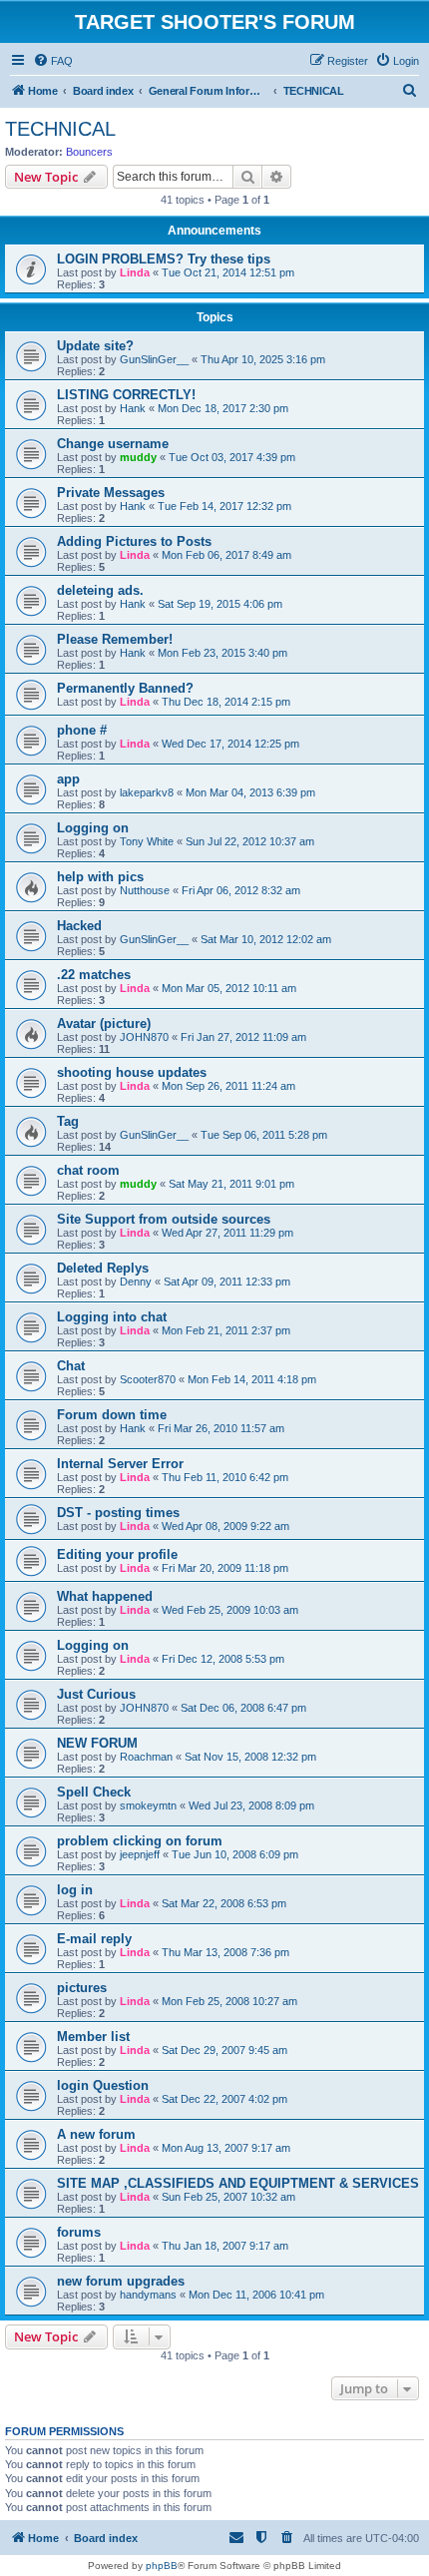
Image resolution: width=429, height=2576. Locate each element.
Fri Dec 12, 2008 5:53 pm (223, 1659)
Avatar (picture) (104, 1024)
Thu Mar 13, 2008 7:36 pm (225, 1952)
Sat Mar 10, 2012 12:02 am (266, 939)
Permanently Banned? (125, 688)
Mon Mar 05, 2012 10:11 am (229, 988)
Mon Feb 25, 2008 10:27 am (229, 2001)
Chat (71, 1366)
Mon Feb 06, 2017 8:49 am (226, 555)
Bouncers (89, 152)
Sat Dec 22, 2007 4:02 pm (224, 2099)
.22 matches (94, 975)
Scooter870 (148, 1379)
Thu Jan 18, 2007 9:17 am (225, 2246)
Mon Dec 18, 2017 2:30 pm (223, 408)
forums (79, 2232)
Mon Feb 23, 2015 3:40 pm (222, 653)
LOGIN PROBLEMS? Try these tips (164, 259)
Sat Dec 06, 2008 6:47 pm (243, 1708)
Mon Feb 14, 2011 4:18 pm (252, 1379)
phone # (82, 730)
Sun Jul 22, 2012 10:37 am (250, 841)
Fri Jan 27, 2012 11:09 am (243, 1037)
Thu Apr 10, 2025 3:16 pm (263, 359)
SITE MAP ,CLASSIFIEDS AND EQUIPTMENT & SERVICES (238, 2183)
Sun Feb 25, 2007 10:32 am (228, 2197)
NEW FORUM (97, 1743)
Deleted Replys (103, 1268)
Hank (133, 408)
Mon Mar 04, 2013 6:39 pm (250, 792)
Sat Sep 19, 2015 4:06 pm (220, 604)
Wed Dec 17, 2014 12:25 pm (230, 744)
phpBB (162, 2566)
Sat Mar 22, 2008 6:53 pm (224, 1903)
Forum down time (112, 1415)
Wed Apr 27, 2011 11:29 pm (227, 1233)
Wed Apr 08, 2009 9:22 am (225, 1526)
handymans (148, 2295)
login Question (103, 2085)
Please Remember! (115, 639)
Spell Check (94, 1792)
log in (75, 1890)
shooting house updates (132, 1072)
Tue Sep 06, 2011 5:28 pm (264, 1135)
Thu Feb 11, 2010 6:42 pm (225, 1477)
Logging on (93, 828)
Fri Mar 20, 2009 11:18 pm (225, 1568)
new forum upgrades (121, 2281)
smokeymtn (148, 1805)
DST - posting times (118, 1513)
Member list (93, 2037)
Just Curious (96, 1694)
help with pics (100, 877)
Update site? (95, 346)
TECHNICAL (60, 129)
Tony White (147, 841)
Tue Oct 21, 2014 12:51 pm (228, 272)
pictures (82, 1988)
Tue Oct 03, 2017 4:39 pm (232, 457)
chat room (88, 1170)
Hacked (79, 926)
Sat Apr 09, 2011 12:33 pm (227, 1282)
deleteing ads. (100, 590)
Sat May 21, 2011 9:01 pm (231, 1184)
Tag (68, 1121)
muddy (138, 457)
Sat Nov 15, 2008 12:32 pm (250, 1757)
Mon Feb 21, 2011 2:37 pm (226, 1330)
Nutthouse (145, 890)
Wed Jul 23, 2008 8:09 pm (251, 1805)
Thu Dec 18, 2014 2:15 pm (226, 702)
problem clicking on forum (140, 1841)
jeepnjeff (140, 1854)
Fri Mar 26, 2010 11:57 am (221, 1428)
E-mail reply (94, 1939)
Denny (136, 1282)
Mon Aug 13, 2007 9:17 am (226, 2148)
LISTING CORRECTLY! (126, 395)
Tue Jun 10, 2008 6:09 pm (235, 1854)
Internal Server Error (120, 1464)
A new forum (96, 2134)
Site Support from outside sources (164, 1219)
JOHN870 (144, 1037)
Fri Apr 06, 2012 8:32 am (241, 890)
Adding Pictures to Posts (134, 541)
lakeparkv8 (147, 792)
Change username (113, 444)
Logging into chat (112, 1317)
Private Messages (111, 493)
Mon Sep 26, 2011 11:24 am (228, 1086)
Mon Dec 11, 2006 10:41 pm (256, 2295)
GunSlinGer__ (154, 359)
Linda (135, 272)
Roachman (146, 1757)
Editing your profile (117, 1554)
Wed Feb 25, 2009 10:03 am (230, 1610)
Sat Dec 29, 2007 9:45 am (224, 2050)
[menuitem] (53, 61)
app (68, 779)
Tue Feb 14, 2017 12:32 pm (224, 506)
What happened (105, 1596)
